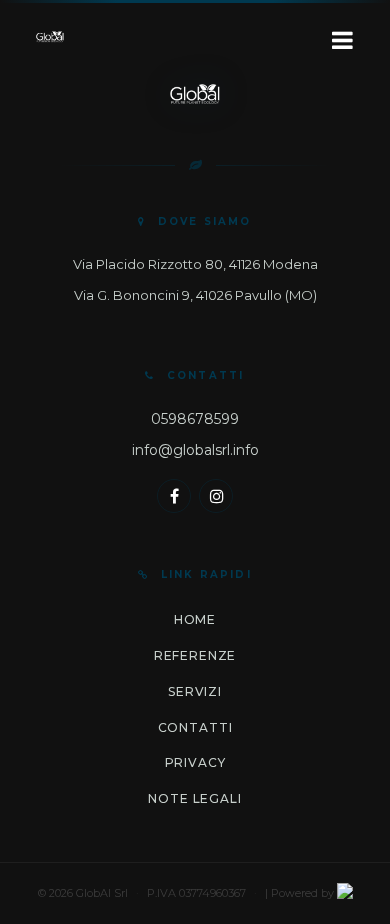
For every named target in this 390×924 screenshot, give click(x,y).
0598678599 (195, 419)
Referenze (195, 655)
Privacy (195, 762)
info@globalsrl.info (195, 450)
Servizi (195, 691)
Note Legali (194, 798)
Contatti (195, 727)
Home (195, 619)
